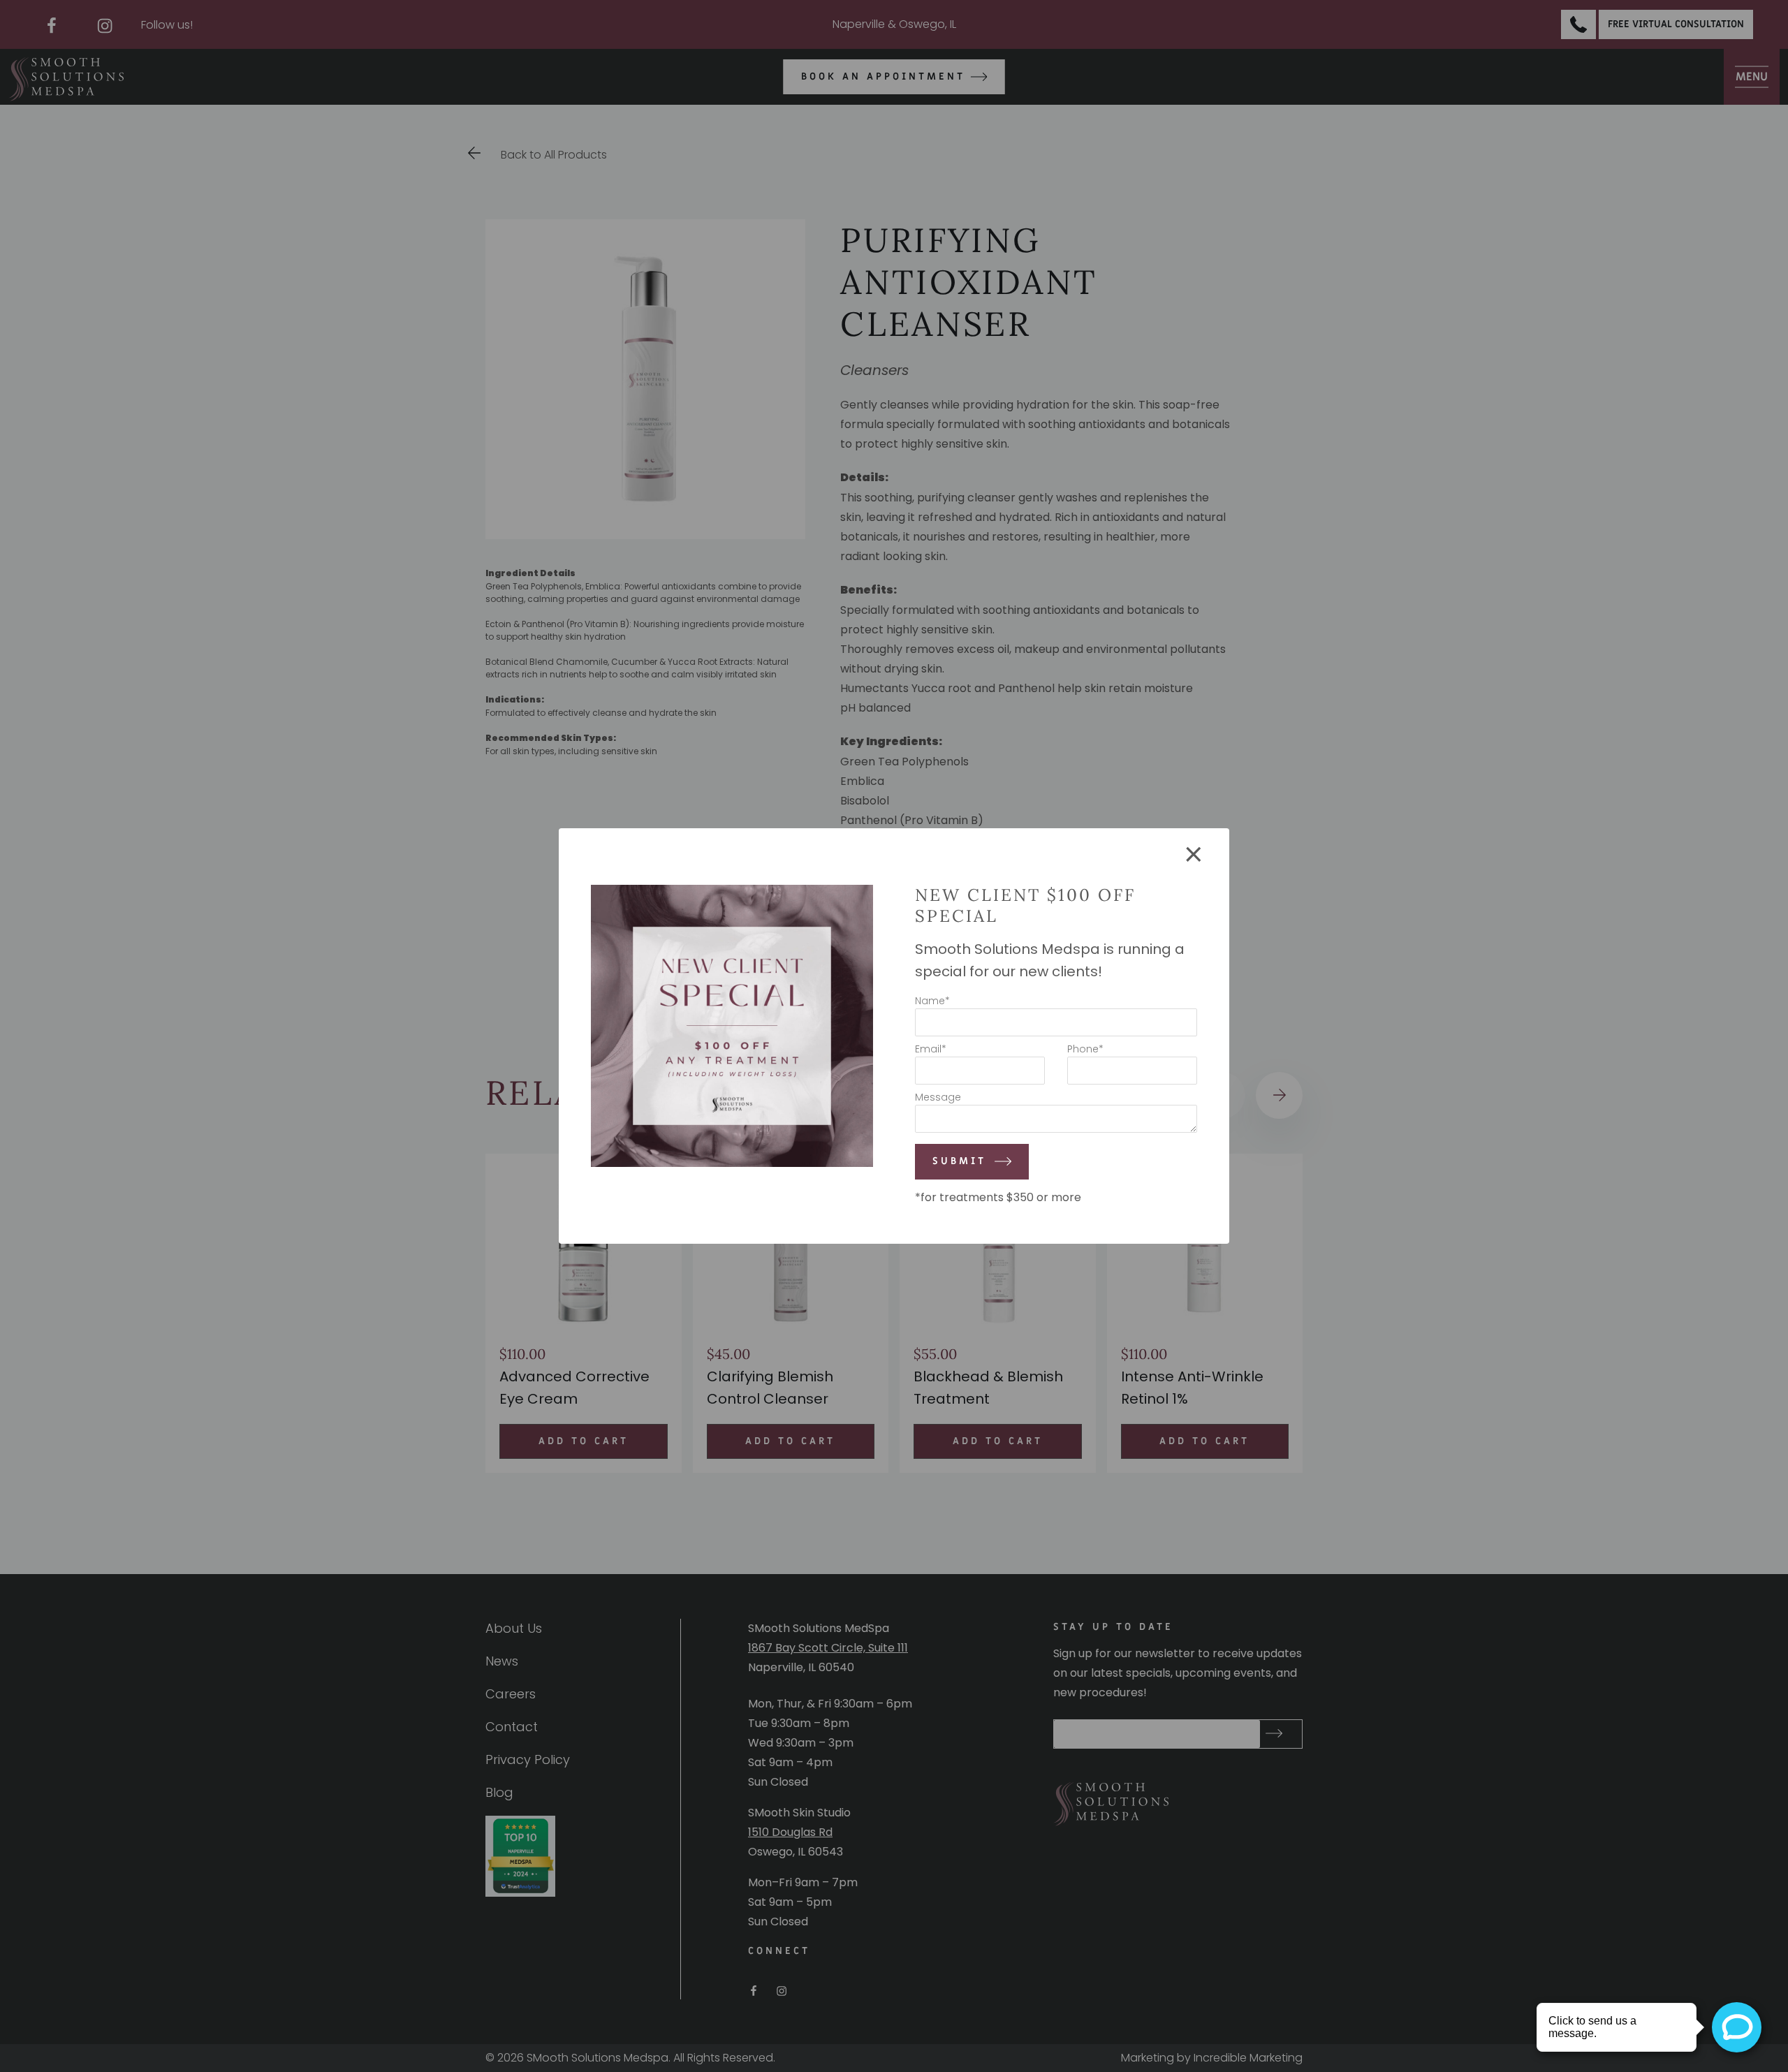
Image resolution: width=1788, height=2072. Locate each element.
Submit (959, 1162)
